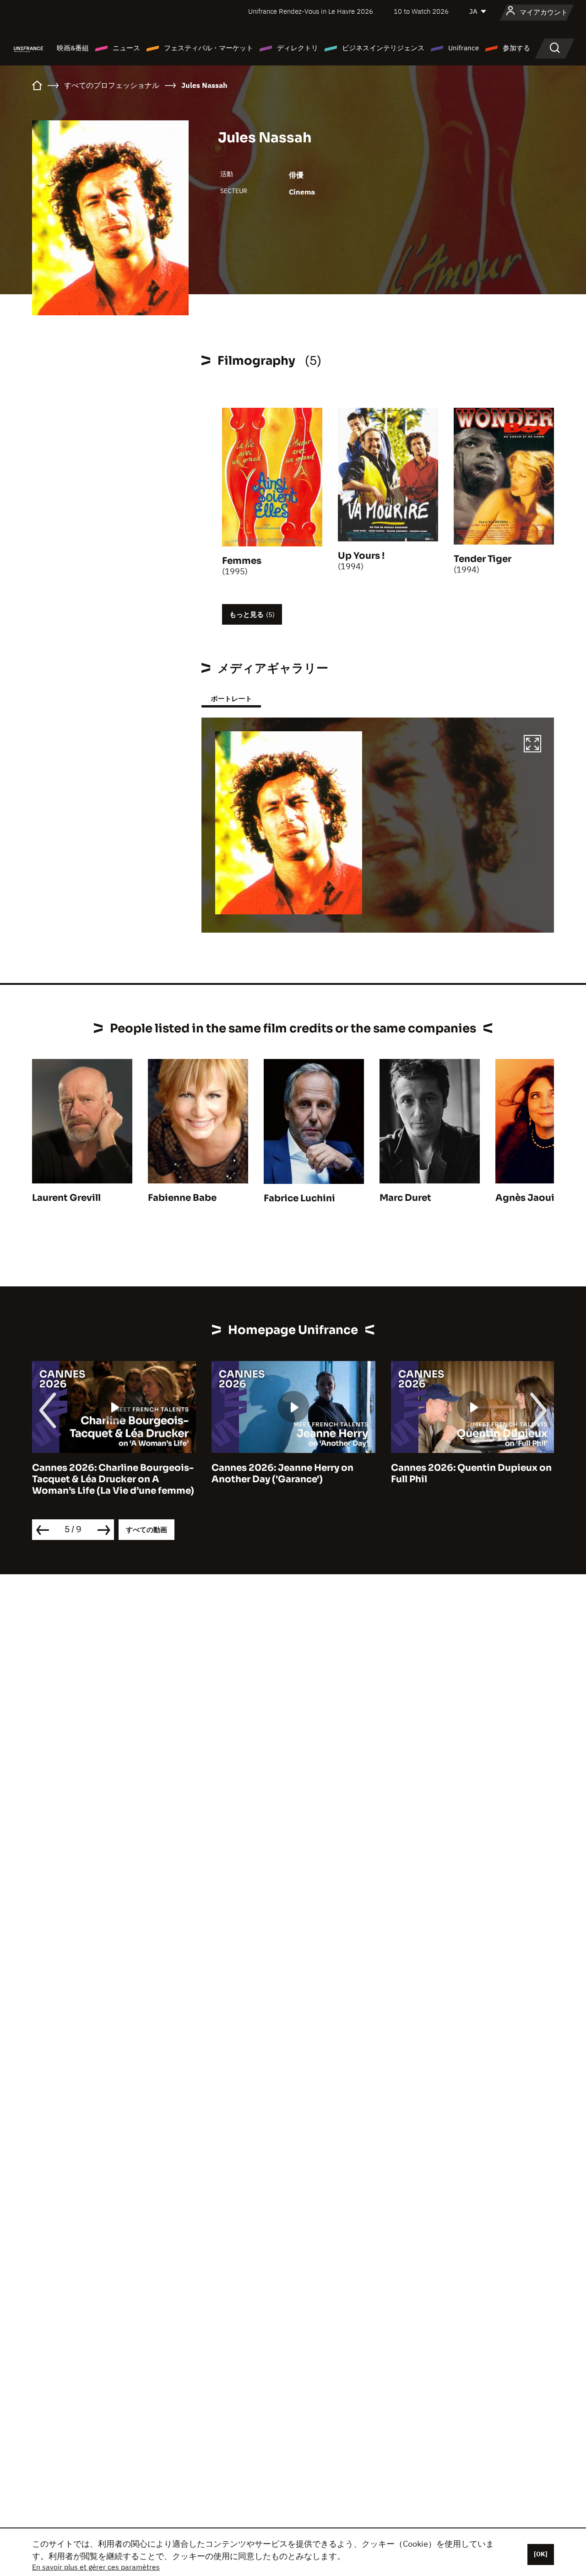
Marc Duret (405, 1198)
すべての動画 (146, 1530)
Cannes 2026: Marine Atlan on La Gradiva (467, 1474)
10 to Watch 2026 (421, 11)
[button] (532, 745)
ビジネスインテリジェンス (383, 48)
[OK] (541, 2554)
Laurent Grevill (66, 1198)
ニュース (126, 48)
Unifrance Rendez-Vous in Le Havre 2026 (311, 11)
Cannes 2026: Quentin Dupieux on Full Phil (292, 1474)
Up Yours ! (361, 556)
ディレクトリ (298, 48)
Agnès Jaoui (525, 1198)
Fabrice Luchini (299, 1198)
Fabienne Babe (182, 1198)
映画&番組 (73, 48)
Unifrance (464, 48)
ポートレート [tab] (231, 699)
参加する (516, 48)
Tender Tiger (483, 559)
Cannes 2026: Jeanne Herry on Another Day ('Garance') (103, 1474)
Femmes (242, 561)
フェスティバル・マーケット (209, 48)
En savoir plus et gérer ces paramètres (96, 2567)
